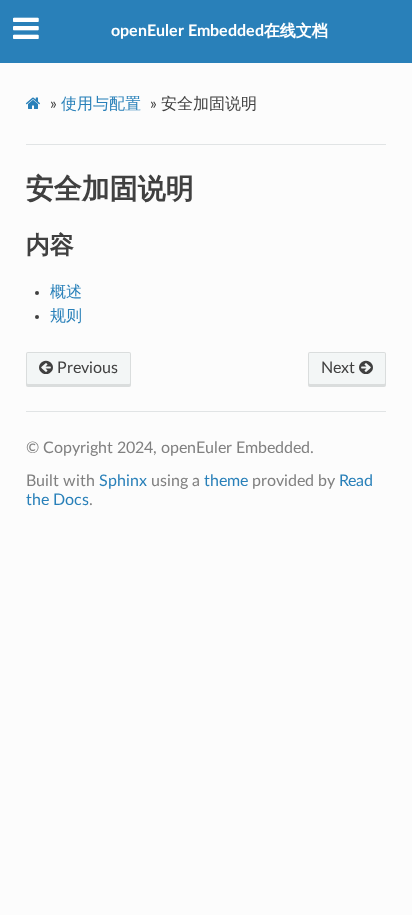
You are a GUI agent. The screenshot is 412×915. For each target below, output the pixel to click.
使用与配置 (101, 104)
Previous (85, 368)
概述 (66, 292)
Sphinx (123, 481)
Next (340, 368)
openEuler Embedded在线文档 (219, 31)
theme (226, 481)
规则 (66, 316)
